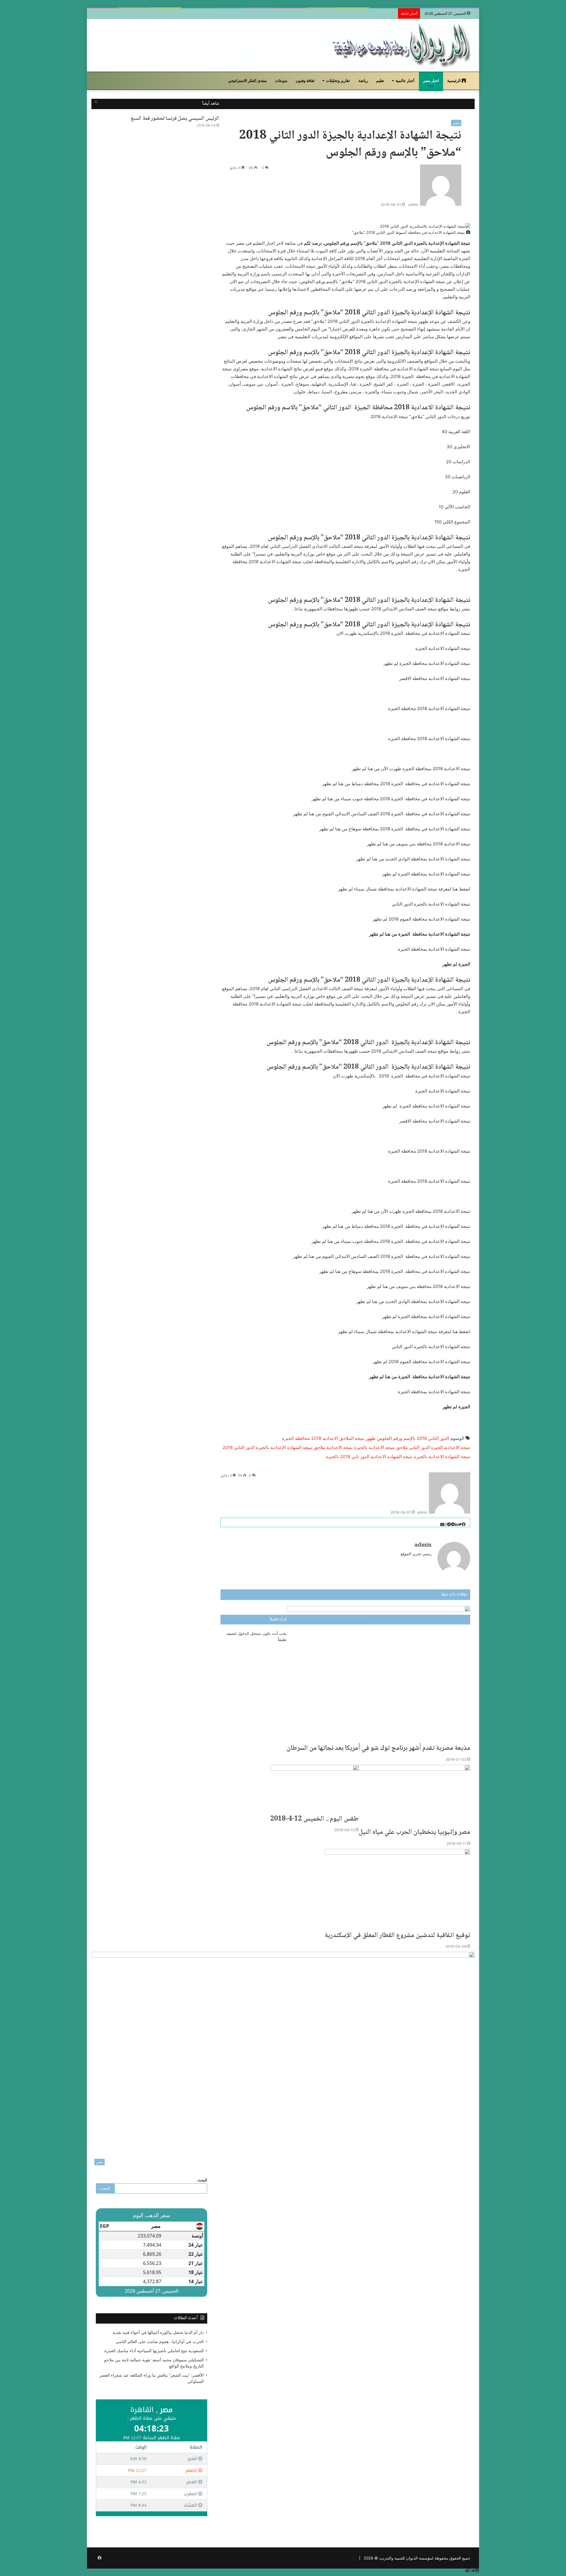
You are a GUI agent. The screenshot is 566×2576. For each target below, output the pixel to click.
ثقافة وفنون (305, 81)
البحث (202, 2180)
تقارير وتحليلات (338, 81)
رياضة (363, 81)
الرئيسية (454, 81)
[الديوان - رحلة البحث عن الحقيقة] (401, 45)
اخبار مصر (431, 81)
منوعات (281, 81)
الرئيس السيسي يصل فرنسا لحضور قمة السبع (175, 119)
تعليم (380, 81)
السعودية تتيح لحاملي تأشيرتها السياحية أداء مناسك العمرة (154, 2351)
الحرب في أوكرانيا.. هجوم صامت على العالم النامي (160, 2342)
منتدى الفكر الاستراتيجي (247, 81)
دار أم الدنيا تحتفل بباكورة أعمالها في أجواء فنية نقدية (158, 2332)
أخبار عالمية (405, 81)
